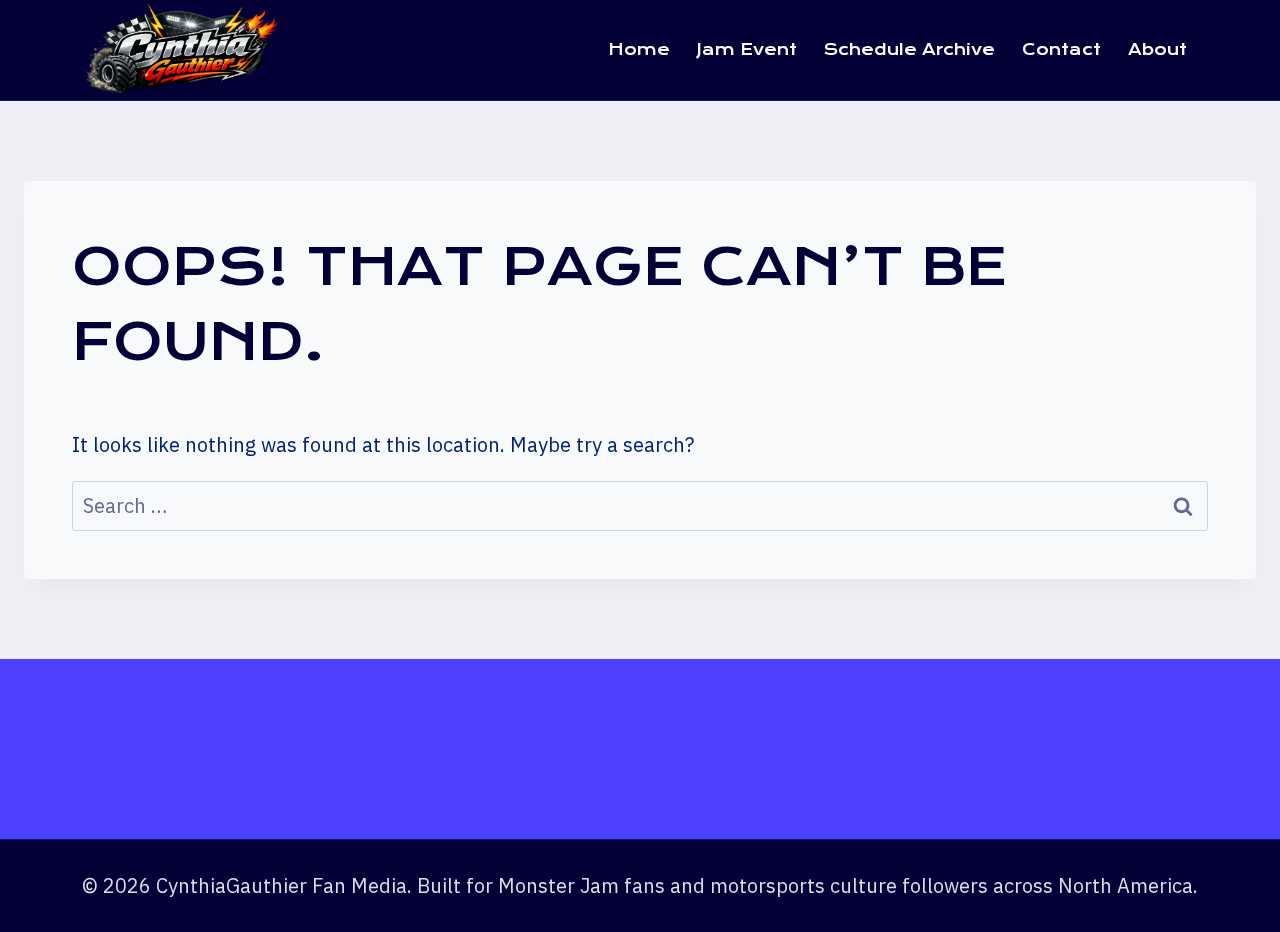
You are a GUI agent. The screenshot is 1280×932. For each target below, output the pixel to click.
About (1157, 49)
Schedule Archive (909, 49)
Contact (1061, 49)
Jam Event (747, 49)
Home (639, 49)
